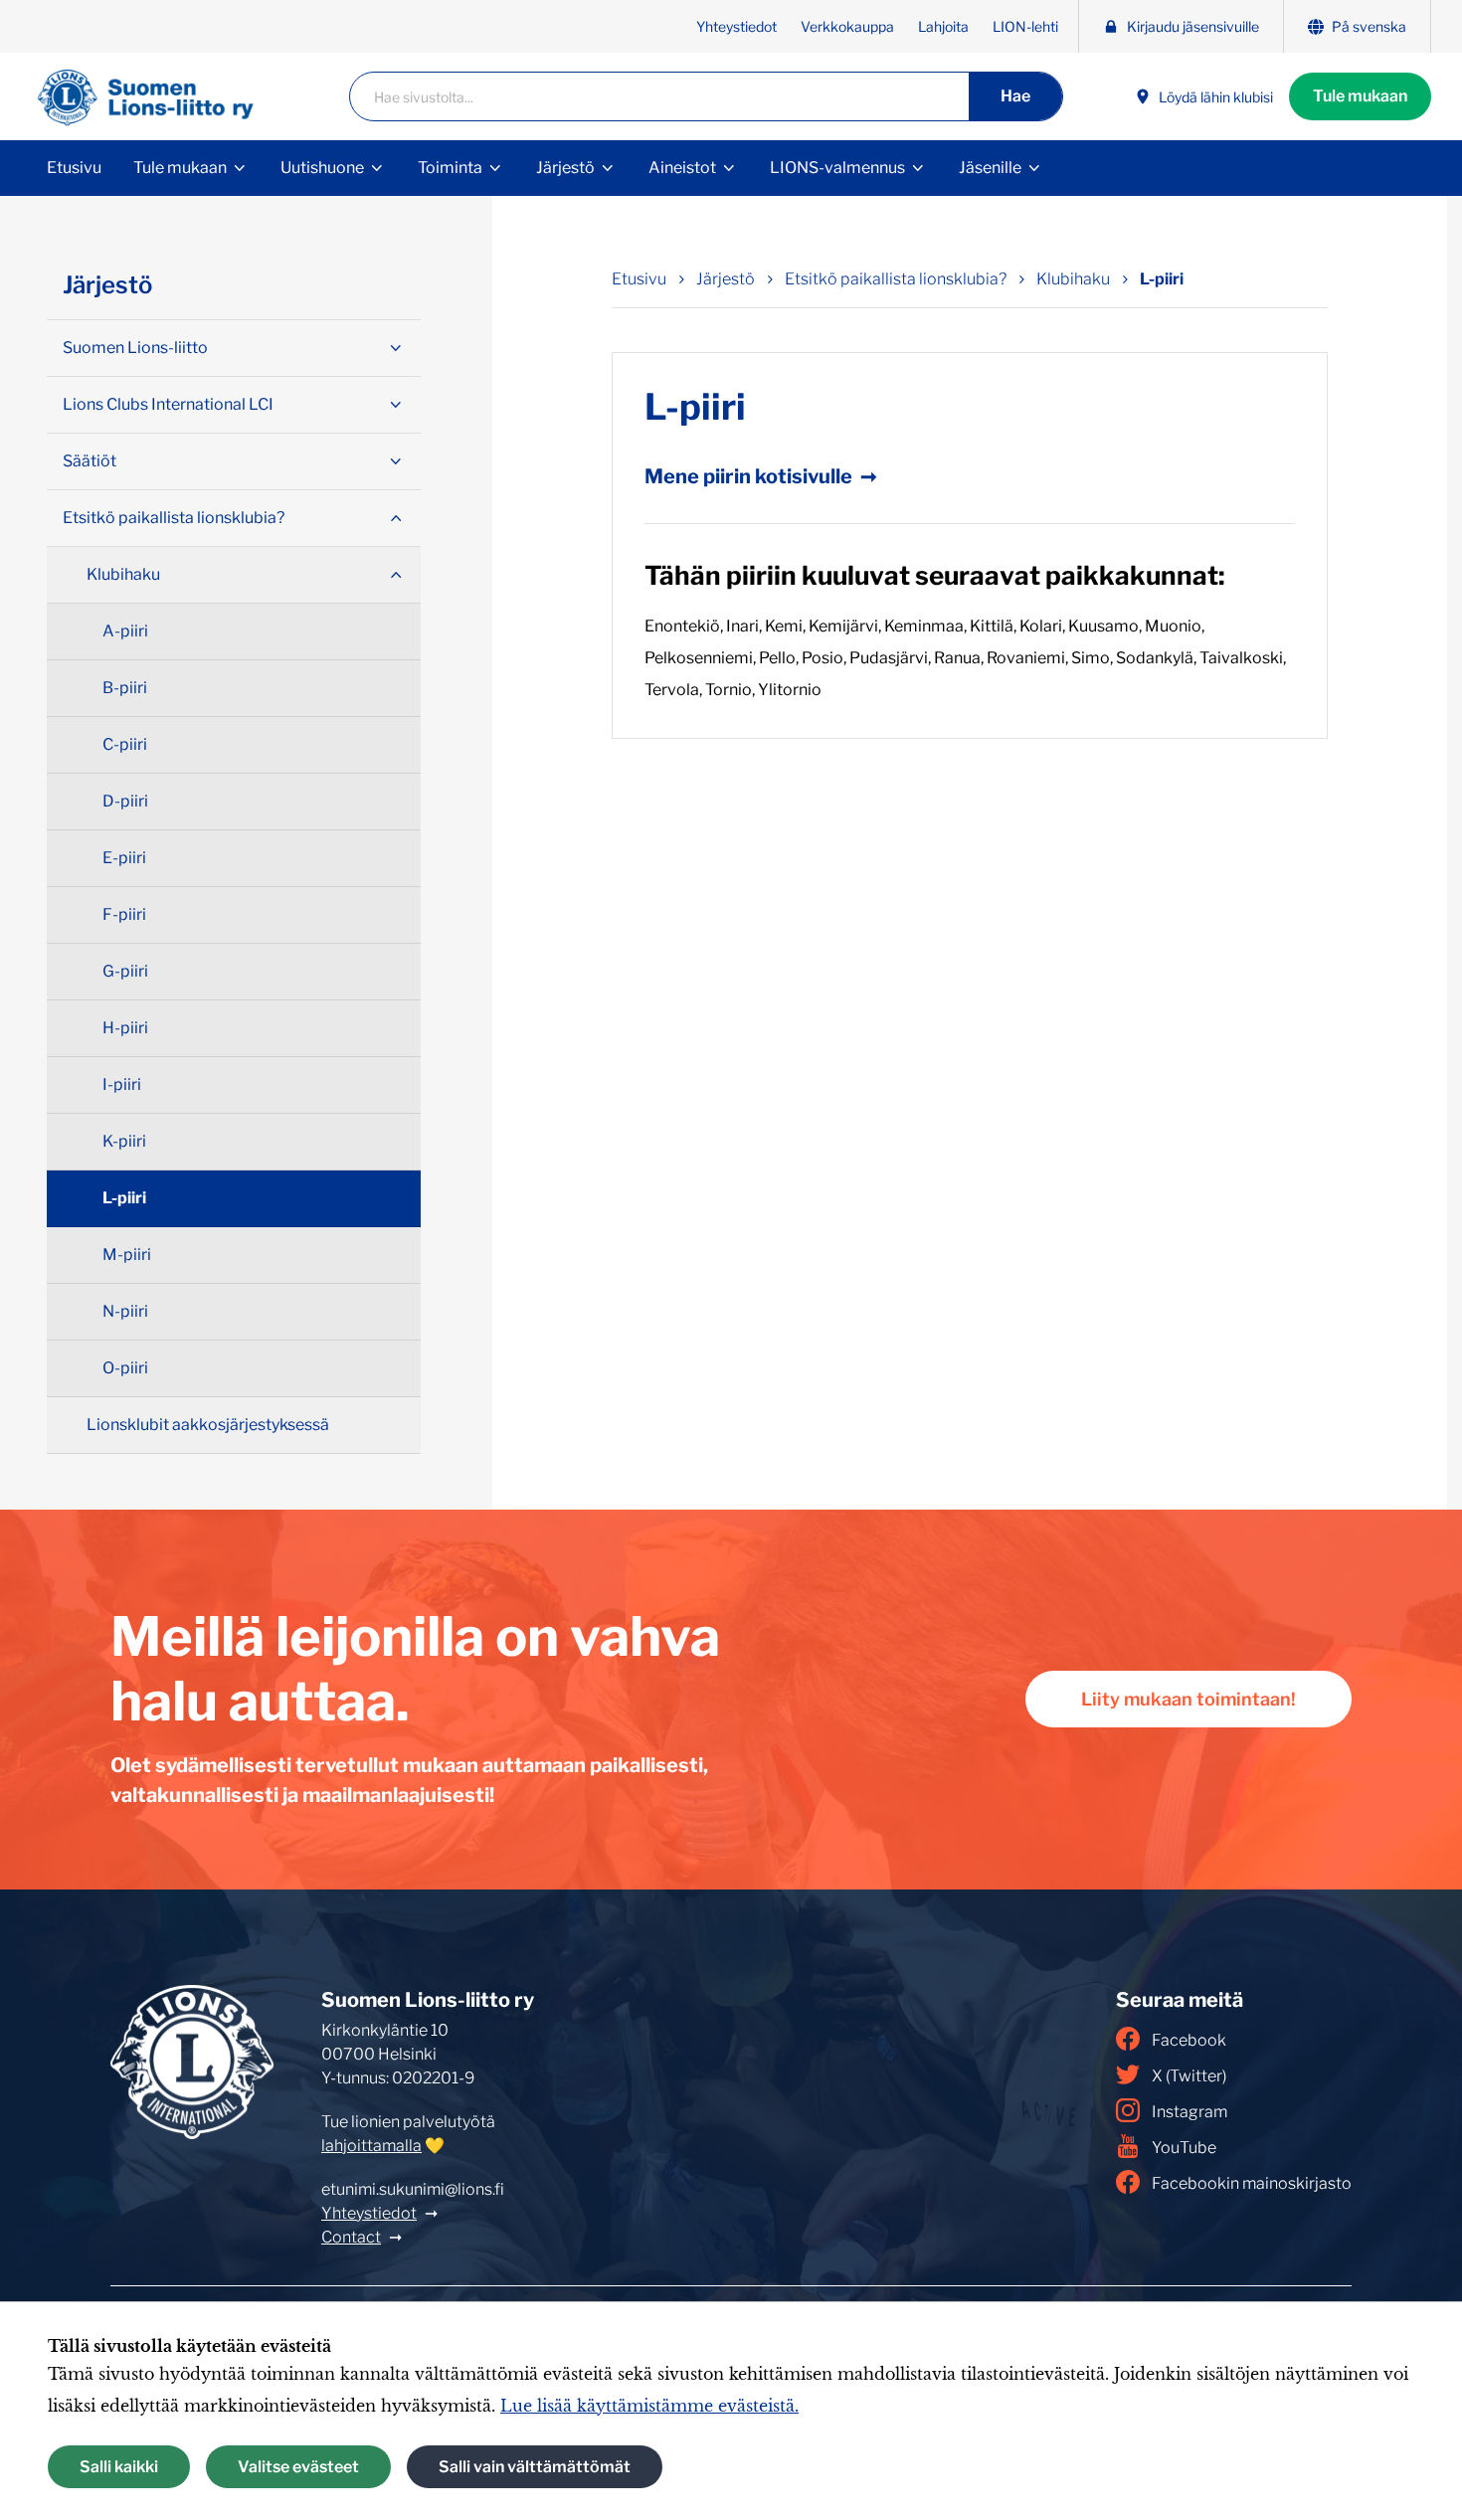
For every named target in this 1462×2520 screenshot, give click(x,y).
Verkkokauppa (847, 26)
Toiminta (450, 168)
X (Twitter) (1189, 2076)
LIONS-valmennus (837, 168)
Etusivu (74, 168)
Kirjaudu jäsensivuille (1193, 26)
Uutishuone (322, 168)
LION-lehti (1025, 26)
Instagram (1189, 2112)
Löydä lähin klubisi (1216, 97)
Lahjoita (943, 26)
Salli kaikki (119, 2467)
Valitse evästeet (298, 2467)
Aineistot (682, 168)
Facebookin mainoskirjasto (1252, 2183)
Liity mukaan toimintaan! (1188, 1699)
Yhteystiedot (736, 26)
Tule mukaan (1360, 96)
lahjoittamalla (371, 2146)
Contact (351, 2237)
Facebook (1189, 2040)
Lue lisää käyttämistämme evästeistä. (649, 2406)
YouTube (1184, 2148)
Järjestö (565, 168)
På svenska (1369, 26)
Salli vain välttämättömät (535, 2467)
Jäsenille (990, 168)
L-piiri (1162, 279)
